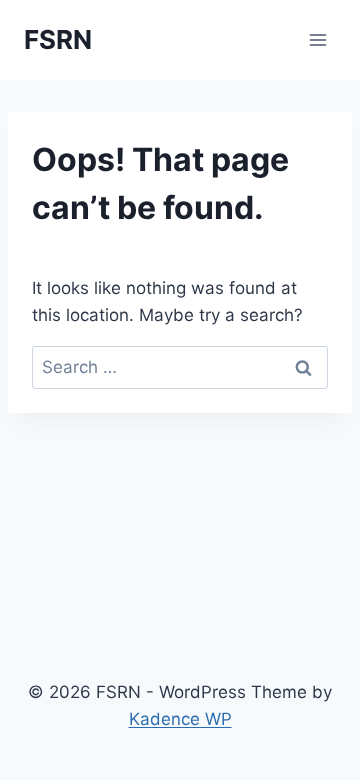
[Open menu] (317, 39)
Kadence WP (180, 719)
